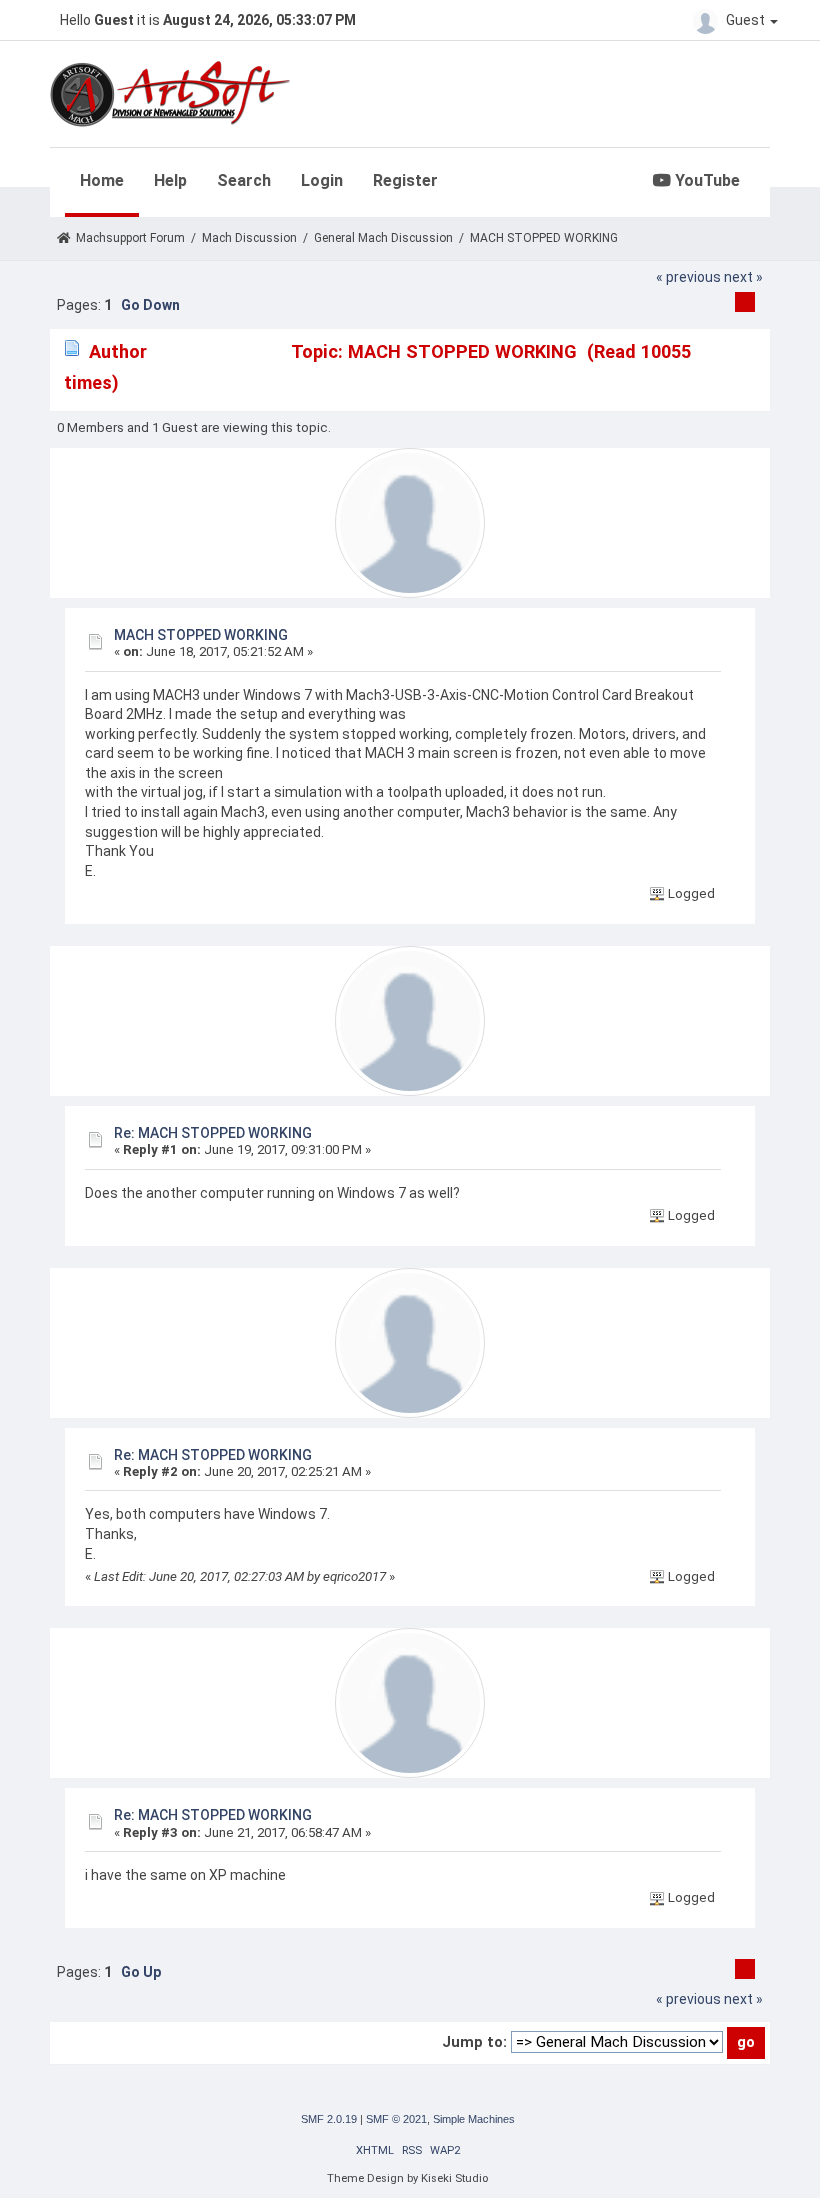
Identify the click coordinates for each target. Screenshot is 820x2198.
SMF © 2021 (396, 2119)
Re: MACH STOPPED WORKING (213, 1133)
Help (170, 180)
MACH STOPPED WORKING (201, 635)
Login (322, 180)
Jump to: (474, 2042)
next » (743, 277)
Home (102, 180)
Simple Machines (474, 2119)
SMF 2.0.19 (329, 2119)
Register (405, 180)
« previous (688, 277)
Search (244, 180)
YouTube (705, 180)
